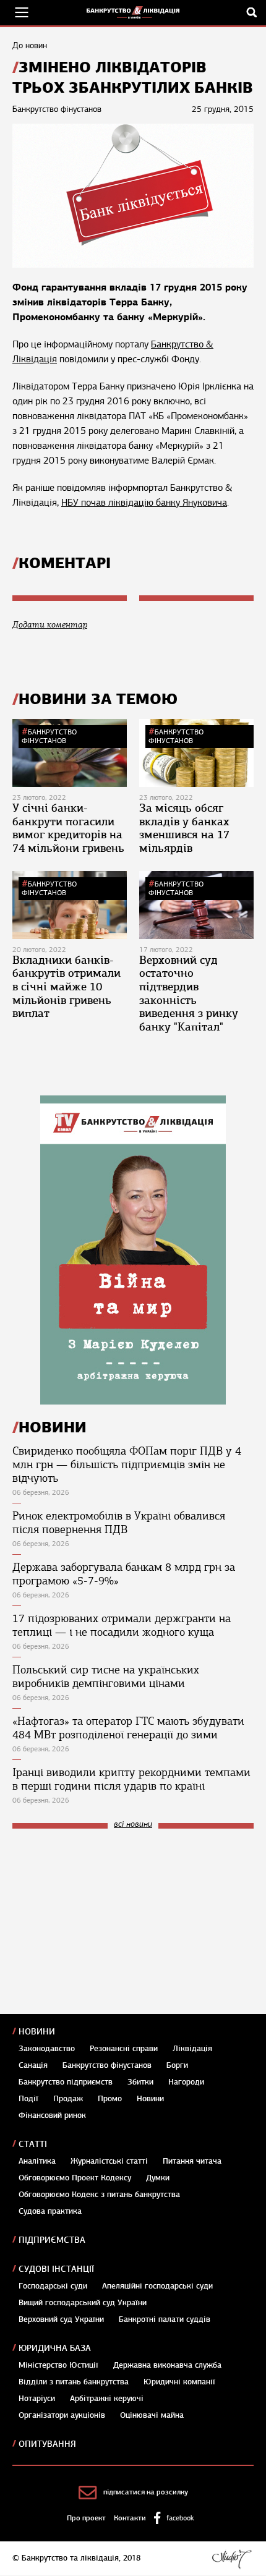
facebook (180, 2518)
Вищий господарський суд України (83, 2303)
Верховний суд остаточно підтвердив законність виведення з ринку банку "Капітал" (189, 993)
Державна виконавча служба (167, 2365)
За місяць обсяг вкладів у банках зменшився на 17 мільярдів (184, 828)
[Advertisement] (105, 1921)
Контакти (130, 2518)
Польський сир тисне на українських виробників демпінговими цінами (106, 1677)
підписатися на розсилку (146, 2492)
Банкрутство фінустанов (49, 736)
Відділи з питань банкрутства (74, 2382)
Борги (177, 2065)
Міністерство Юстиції (58, 2365)
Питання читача (192, 2161)
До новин (30, 45)
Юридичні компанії (179, 2382)
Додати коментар (50, 625)
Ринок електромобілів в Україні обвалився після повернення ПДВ (119, 1523)
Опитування (47, 2444)
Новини (37, 2032)
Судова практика (50, 2211)
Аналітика (37, 2161)
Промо (110, 2099)
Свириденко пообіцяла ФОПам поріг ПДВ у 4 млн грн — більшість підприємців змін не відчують (127, 1464)
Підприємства (52, 2240)
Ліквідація (192, 2049)
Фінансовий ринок (52, 2115)
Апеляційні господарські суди (157, 2286)
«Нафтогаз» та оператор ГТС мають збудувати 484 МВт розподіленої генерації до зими (128, 1728)
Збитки (140, 2082)
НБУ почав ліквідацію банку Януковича (144, 503)
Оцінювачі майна (152, 2415)
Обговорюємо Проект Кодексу (75, 2178)
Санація (33, 2065)
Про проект (86, 2518)
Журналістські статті (109, 2161)
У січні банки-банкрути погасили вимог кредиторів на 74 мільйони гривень (68, 828)
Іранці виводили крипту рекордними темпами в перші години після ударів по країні (131, 1779)
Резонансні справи (124, 2049)
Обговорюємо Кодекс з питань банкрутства (99, 2195)
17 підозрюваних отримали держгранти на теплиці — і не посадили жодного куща (122, 1625)
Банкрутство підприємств (66, 2082)
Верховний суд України (61, 2319)
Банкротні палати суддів (165, 2319)
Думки (158, 2178)
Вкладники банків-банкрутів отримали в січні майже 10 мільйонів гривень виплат (66, 987)
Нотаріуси (37, 2399)
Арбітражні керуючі (107, 2399)
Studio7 (232, 2559)
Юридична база (55, 2348)
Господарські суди (53, 2286)
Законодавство (47, 2049)
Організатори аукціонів (62, 2415)
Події (28, 2099)
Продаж (68, 2099)
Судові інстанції (56, 2269)
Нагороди (186, 2082)
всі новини (133, 1825)
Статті (33, 2144)
